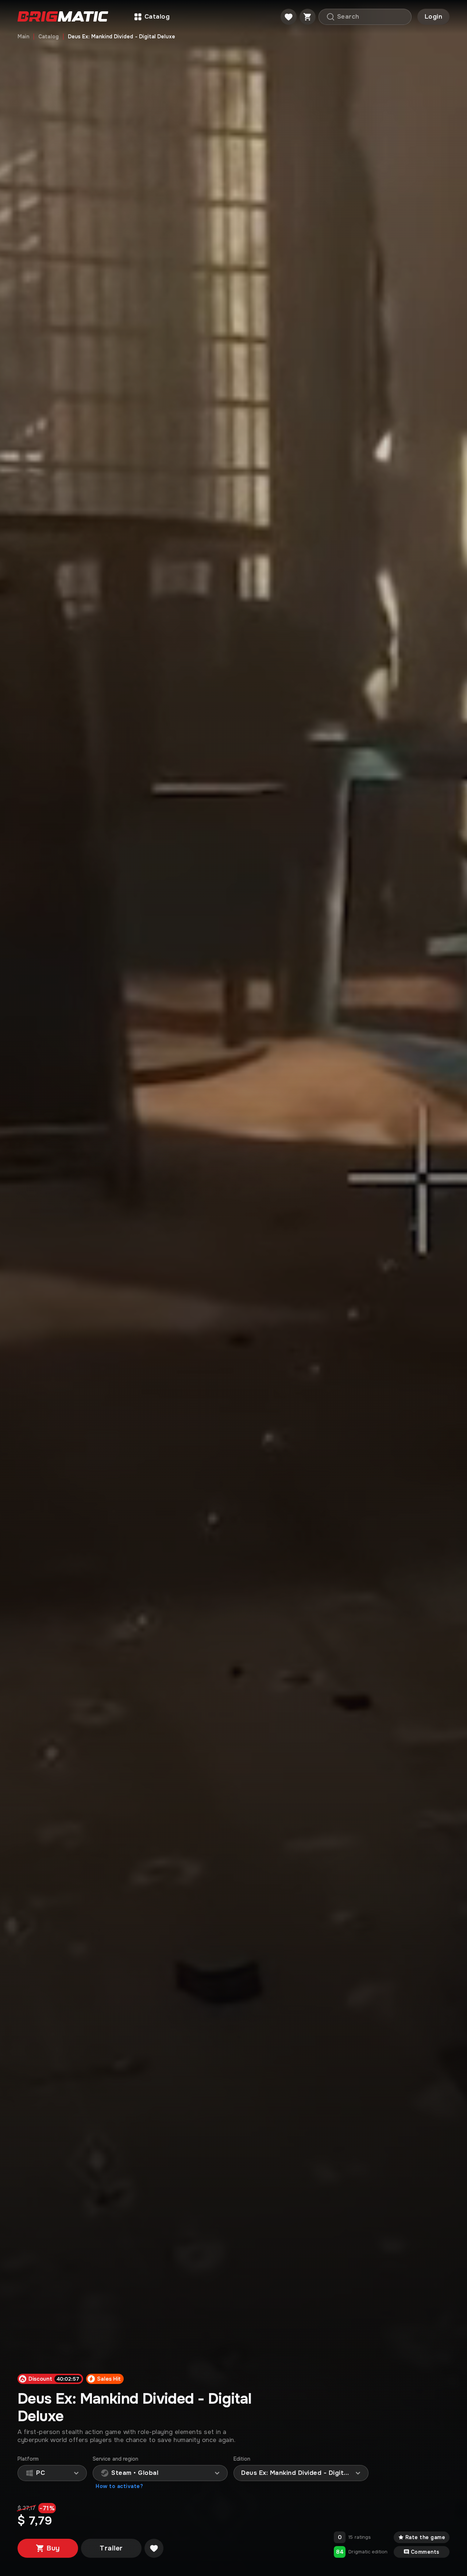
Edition (242, 2459)
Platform (28, 2459)
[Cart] (308, 17)
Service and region (115, 2459)
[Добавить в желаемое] (154, 2548)
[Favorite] (289, 17)
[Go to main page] (63, 17)
